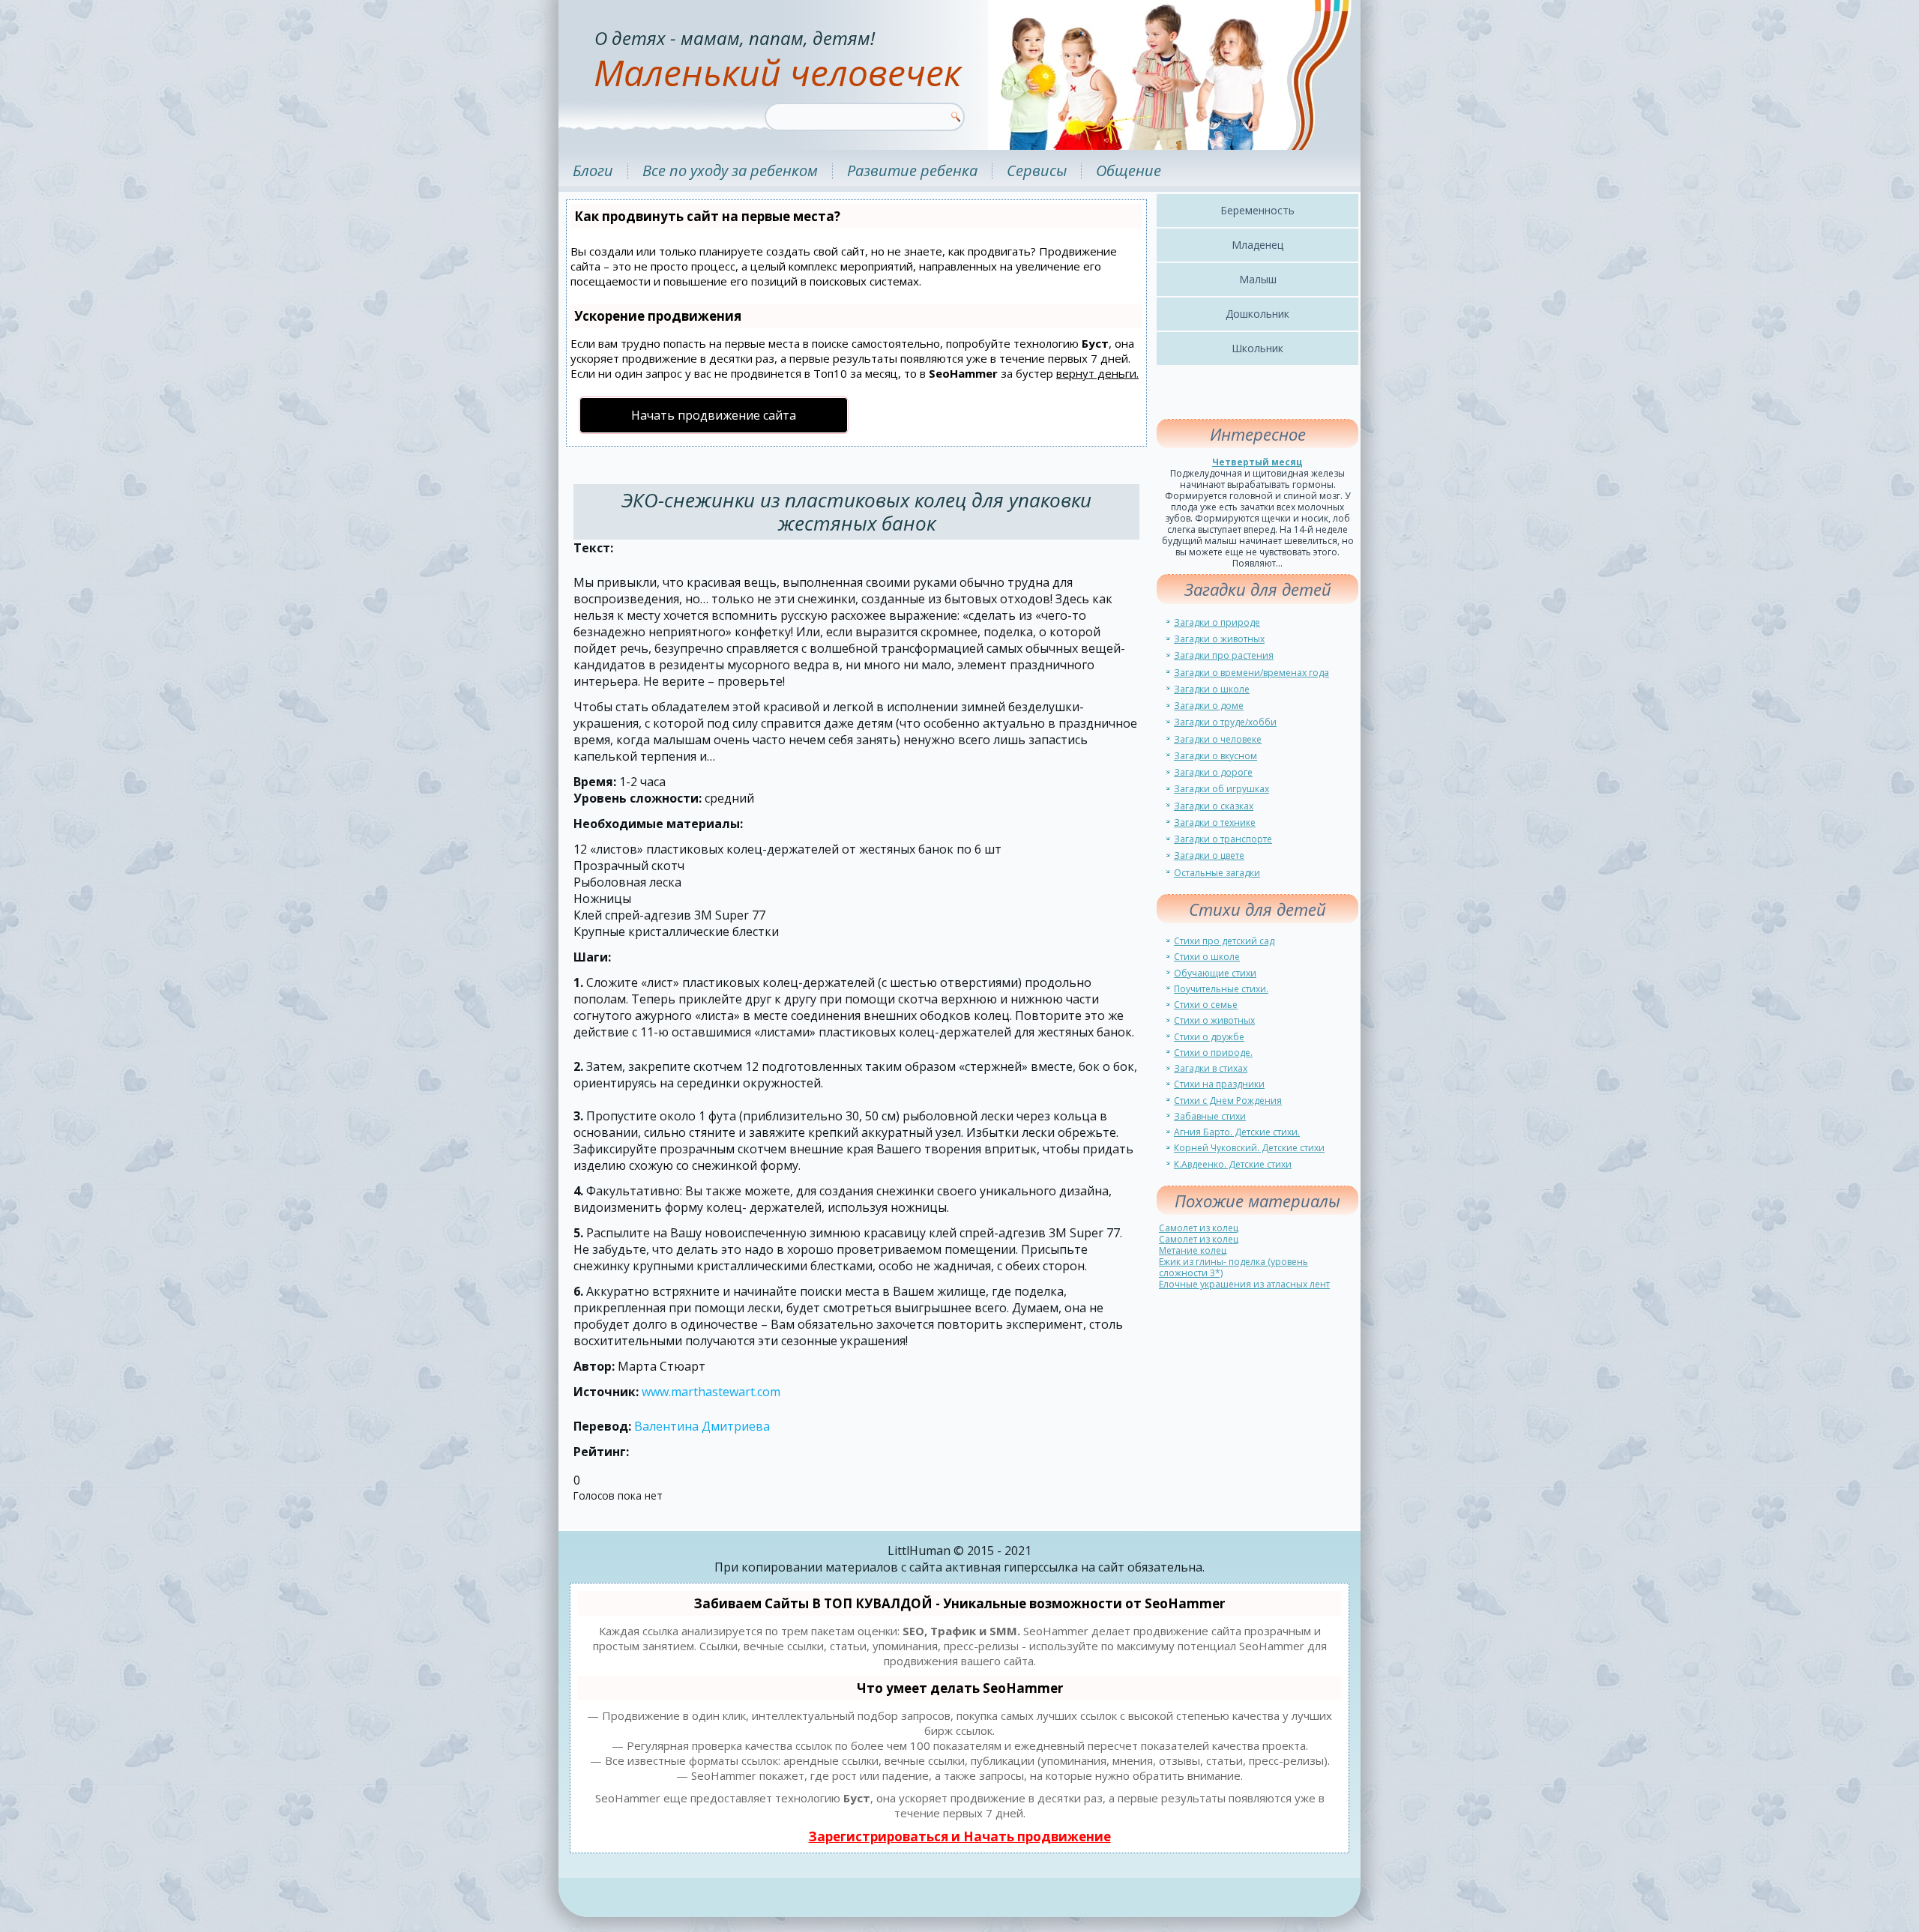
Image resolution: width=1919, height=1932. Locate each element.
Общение (1129, 170)
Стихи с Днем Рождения (1228, 1101)
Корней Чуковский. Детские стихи (1249, 1148)
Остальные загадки (1217, 873)
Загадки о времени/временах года (1251, 673)
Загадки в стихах (1211, 1068)
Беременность (1257, 210)
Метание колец (1193, 1250)
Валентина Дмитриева (702, 1426)
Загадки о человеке (1218, 739)
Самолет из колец (1199, 1228)
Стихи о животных (1214, 1020)
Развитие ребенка (912, 170)
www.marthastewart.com (711, 1392)
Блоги (593, 170)
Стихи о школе (1207, 957)
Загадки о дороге (1213, 772)
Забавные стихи (1210, 1116)
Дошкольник (1257, 314)
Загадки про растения (1224, 655)
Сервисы (1037, 170)
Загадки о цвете (1209, 855)
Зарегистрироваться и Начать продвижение (960, 1836)
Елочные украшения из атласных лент (1244, 1284)
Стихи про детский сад (1224, 941)
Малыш (1258, 279)
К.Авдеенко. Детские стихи (1233, 1164)
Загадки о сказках (1214, 806)
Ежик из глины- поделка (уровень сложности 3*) (1233, 1267)
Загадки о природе (1217, 622)
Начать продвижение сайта (714, 415)
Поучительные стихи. (1221, 989)
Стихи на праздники (1219, 1084)
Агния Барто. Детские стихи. (1237, 1132)
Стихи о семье (1206, 1005)
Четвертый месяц (1257, 462)
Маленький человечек (777, 72)
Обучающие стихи (1215, 973)
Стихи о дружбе (1209, 1037)
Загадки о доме (1209, 706)
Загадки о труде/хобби (1225, 722)
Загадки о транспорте (1223, 839)
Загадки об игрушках (1221, 789)
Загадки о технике (1215, 822)
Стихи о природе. (1213, 1053)
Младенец (1257, 245)
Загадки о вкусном (1215, 756)
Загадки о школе (1212, 689)
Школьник (1257, 348)
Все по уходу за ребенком (730, 170)
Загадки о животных (1219, 639)
